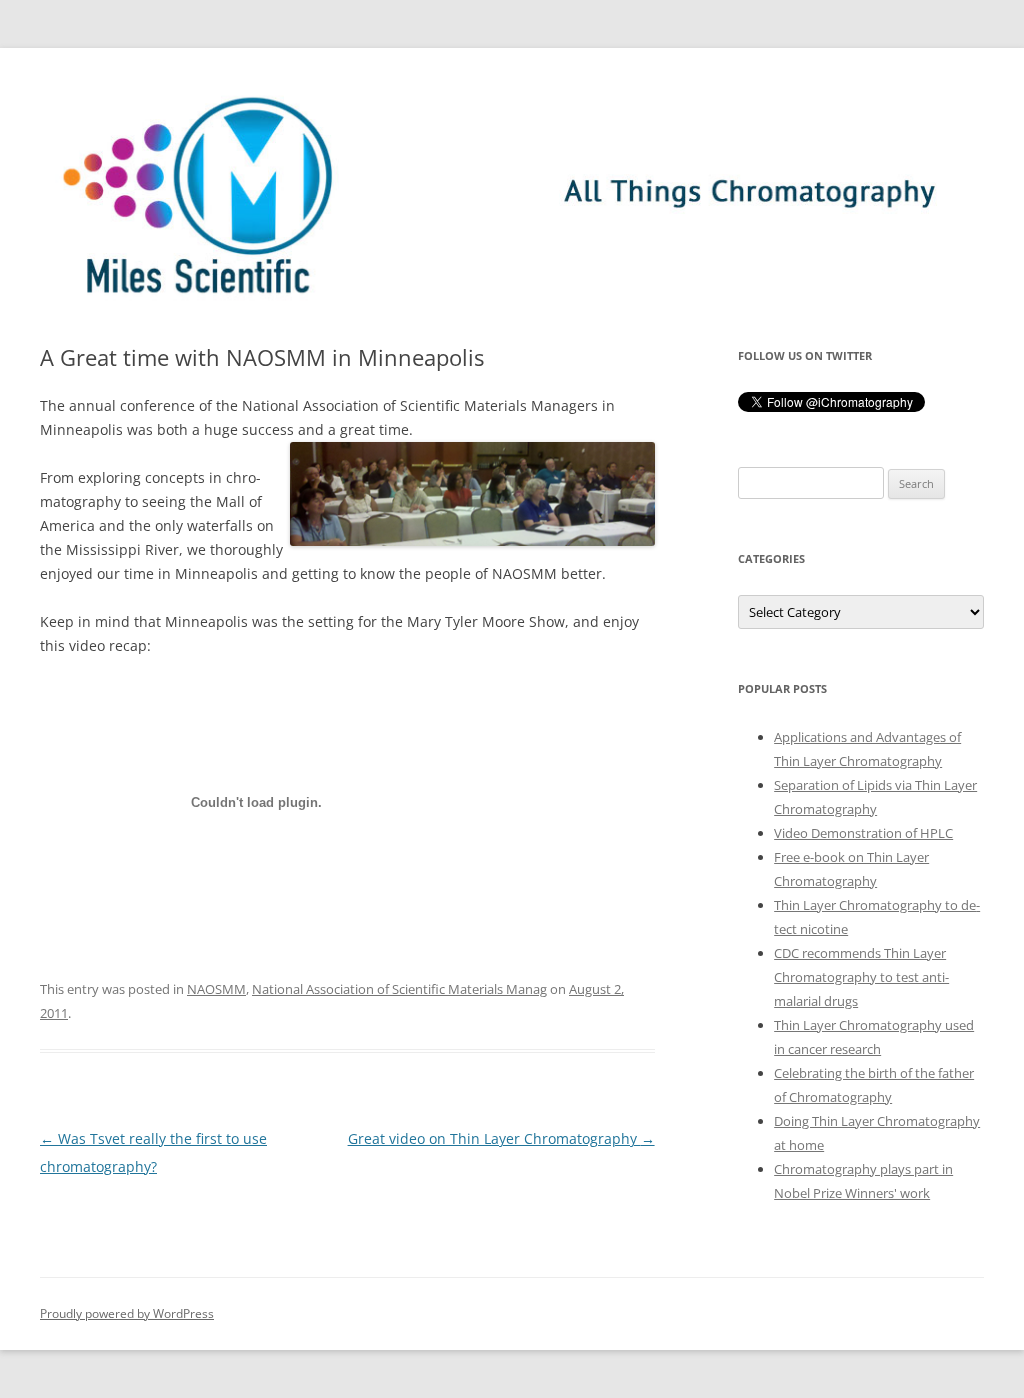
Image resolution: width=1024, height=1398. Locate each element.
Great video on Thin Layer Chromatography (501, 1138)
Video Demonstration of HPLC (863, 833)
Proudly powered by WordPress (127, 1313)
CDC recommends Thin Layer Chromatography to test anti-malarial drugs (861, 977)
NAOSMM (216, 989)
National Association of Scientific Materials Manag (399, 989)
